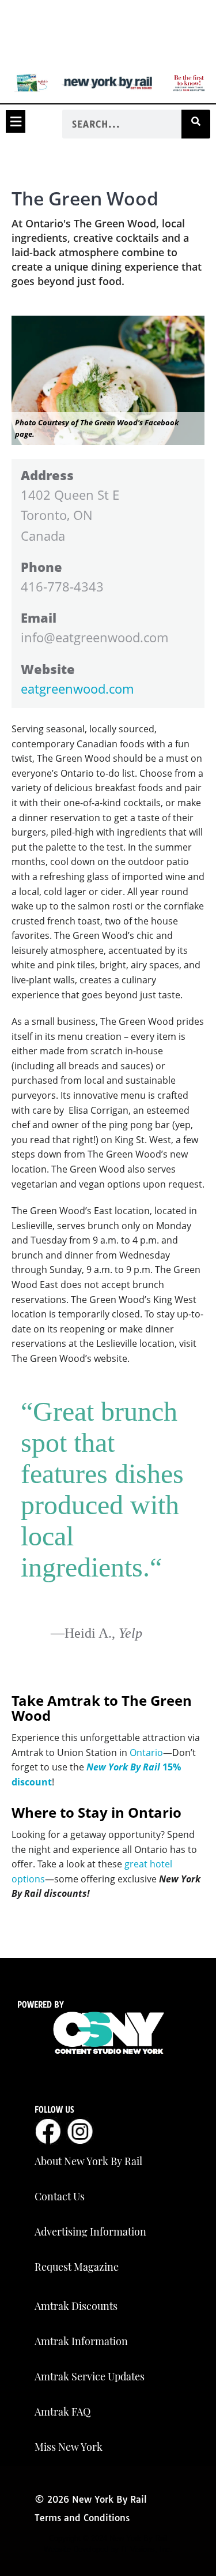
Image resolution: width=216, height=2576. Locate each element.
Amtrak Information (81, 2341)
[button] (16, 121)
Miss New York (69, 2447)
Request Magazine (77, 2267)
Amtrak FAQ (62, 2412)
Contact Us (60, 2196)
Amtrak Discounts (76, 2306)
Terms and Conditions (82, 2518)
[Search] (196, 124)
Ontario (146, 1753)
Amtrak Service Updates (90, 2376)
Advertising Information (90, 2231)
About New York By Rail (88, 2161)
